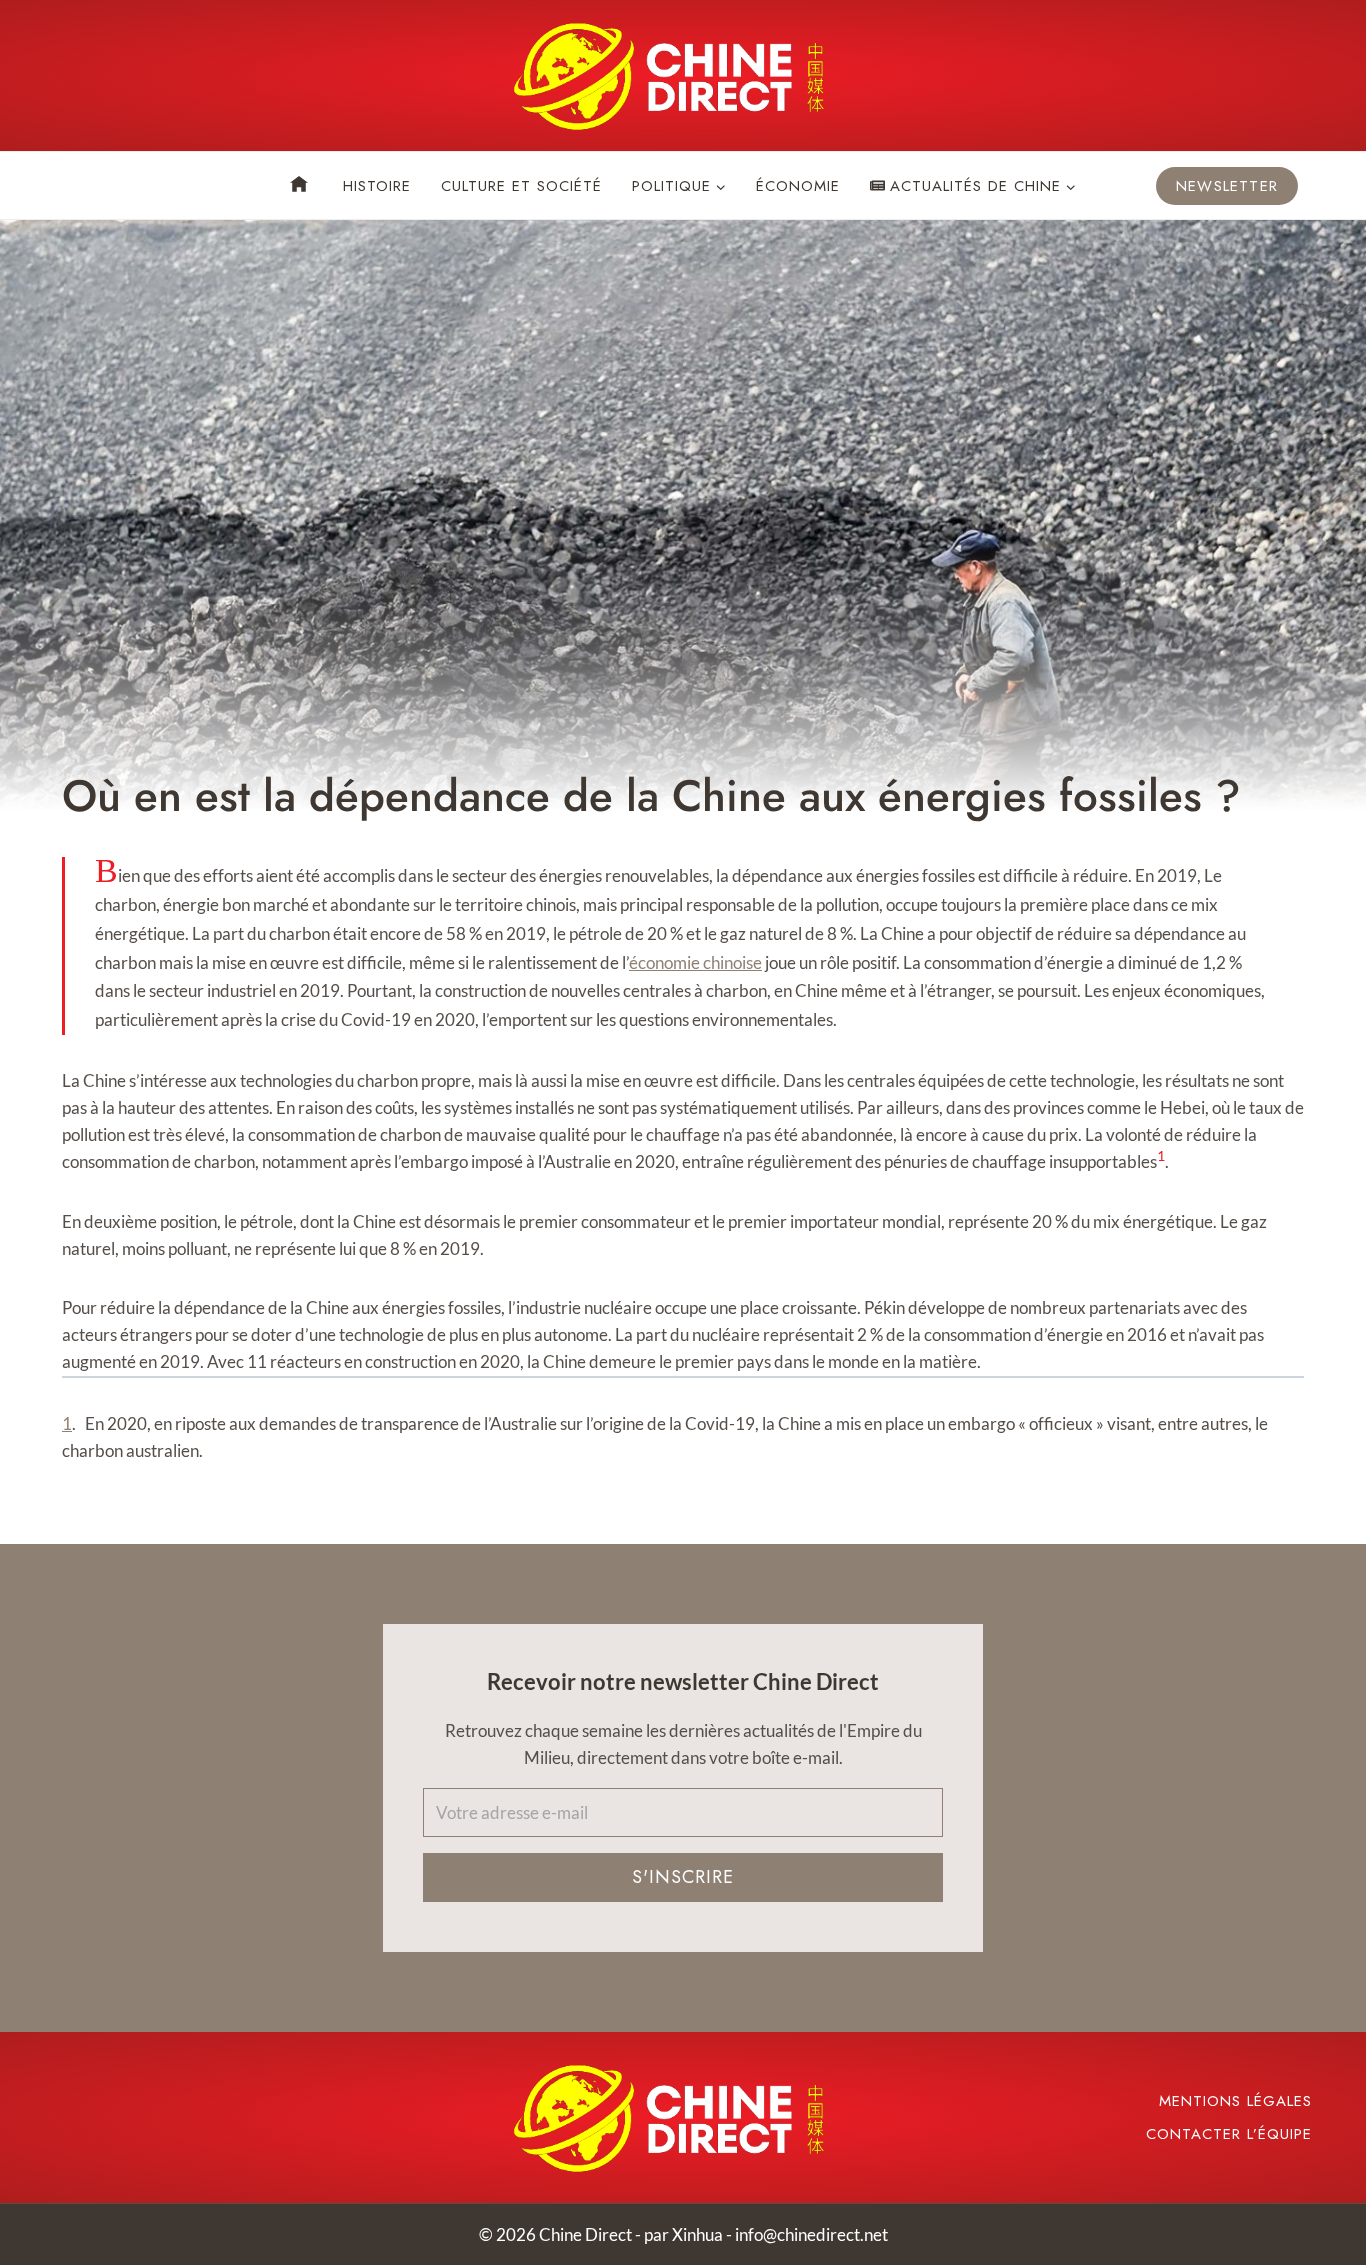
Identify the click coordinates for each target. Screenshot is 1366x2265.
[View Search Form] (78, 186)
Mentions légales (1235, 2101)
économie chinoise (695, 962)
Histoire (377, 186)
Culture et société (521, 186)
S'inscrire (683, 1877)
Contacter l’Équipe (1229, 2134)
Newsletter (1227, 186)
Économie (798, 186)
